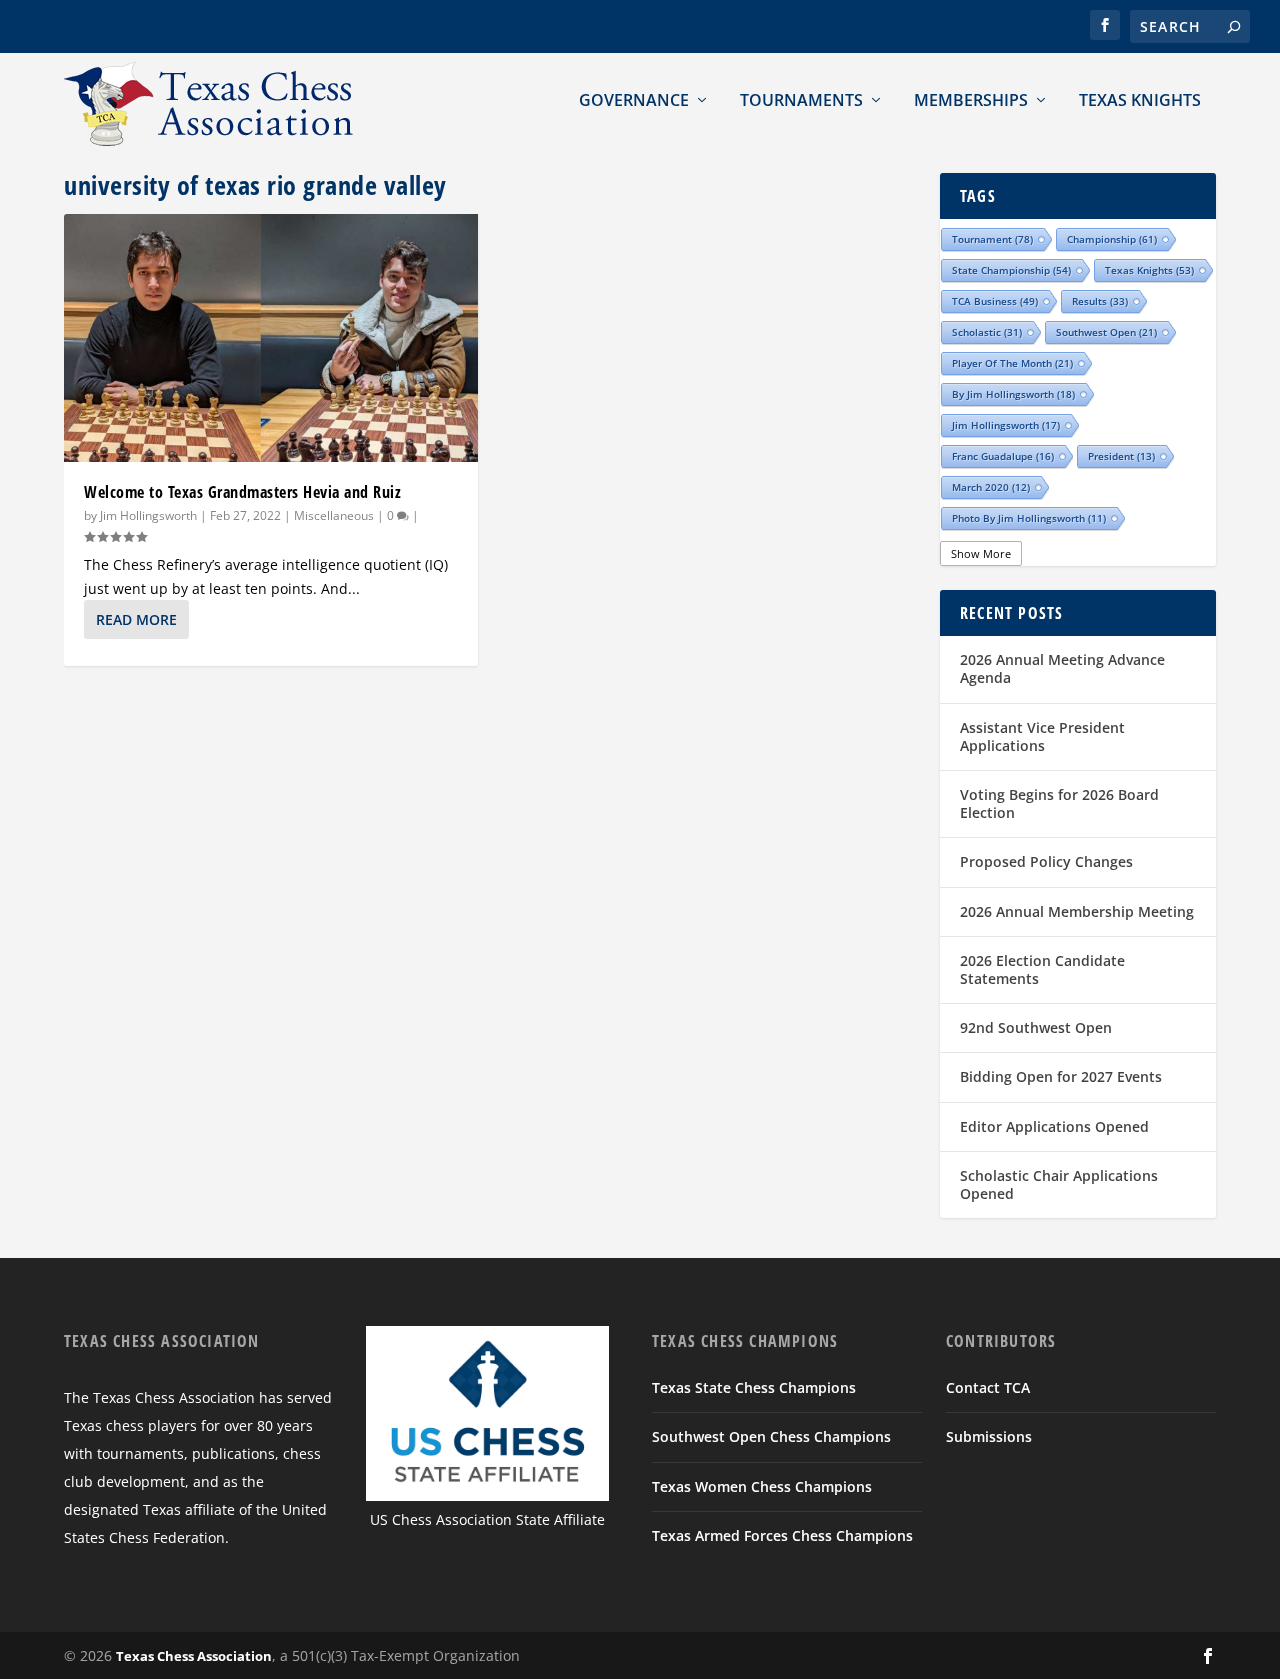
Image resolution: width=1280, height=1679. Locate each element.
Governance (634, 100)
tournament (992, 239)
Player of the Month (1012, 363)
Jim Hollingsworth (148, 515)
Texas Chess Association (194, 1656)
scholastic (987, 332)
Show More (981, 553)
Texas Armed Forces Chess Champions (782, 1535)
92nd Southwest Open (1036, 1027)
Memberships (971, 100)
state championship (1011, 270)
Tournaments (801, 100)
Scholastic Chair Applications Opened (1059, 1184)
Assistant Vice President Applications (1042, 736)
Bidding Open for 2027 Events (1061, 1076)
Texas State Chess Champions (754, 1387)
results (1100, 301)
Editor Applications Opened (1054, 1126)
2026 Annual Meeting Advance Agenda (1062, 668)
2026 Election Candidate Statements (1042, 969)
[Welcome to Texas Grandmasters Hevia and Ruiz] (271, 338)
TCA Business (995, 301)
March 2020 (991, 487)
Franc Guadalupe (1003, 456)
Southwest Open (1106, 332)
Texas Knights (1140, 100)
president (1121, 456)
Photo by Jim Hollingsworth (1029, 518)
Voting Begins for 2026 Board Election (1059, 803)
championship (1112, 239)
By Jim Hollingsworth (1013, 394)
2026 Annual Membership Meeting (1077, 911)
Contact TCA (988, 1387)
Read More (136, 619)
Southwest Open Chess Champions (771, 1436)
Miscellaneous (334, 515)
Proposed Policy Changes (1046, 861)
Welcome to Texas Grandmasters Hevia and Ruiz (242, 492)
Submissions (989, 1436)
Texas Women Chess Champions (762, 1486)
